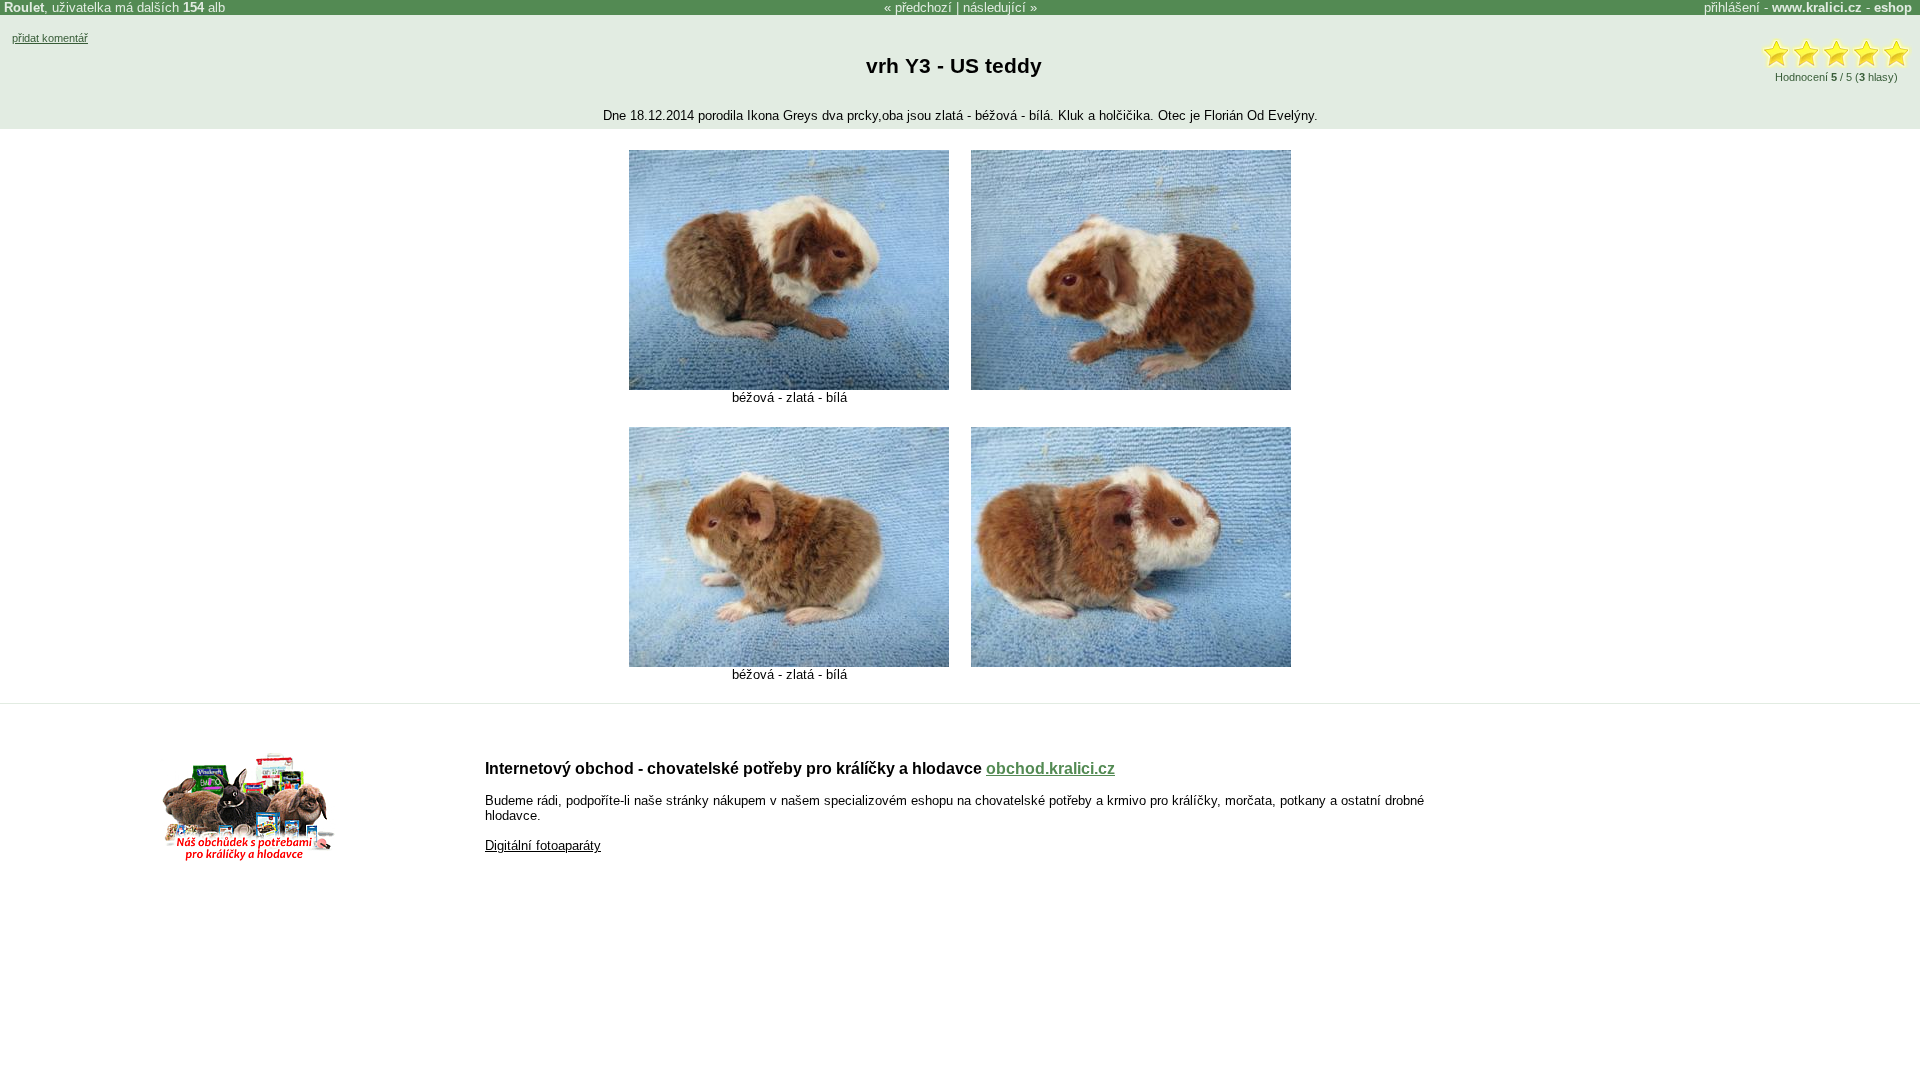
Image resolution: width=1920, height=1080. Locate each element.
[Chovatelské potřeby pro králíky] (248, 858)
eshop (1893, 7)
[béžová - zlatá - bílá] (789, 385)
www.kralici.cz (1817, 7)
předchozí (923, 7)
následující (994, 7)
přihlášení (1732, 7)
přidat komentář (50, 38)
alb (204, 7)
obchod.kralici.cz (1050, 768)
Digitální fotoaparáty (543, 845)
